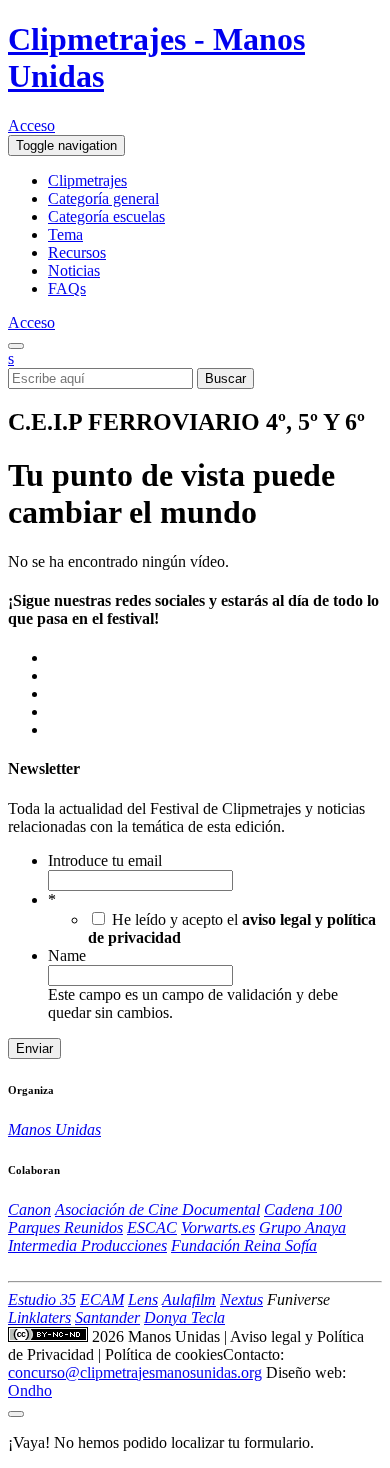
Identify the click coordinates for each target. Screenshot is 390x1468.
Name (67, 955)
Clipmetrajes (87, 180)
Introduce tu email (105, 860)
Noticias (74, 270)
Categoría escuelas (106, 216)
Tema (65, 234)
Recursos (77, 252)
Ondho (30, 1390)
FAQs (67, 288)
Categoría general (103, 198)
